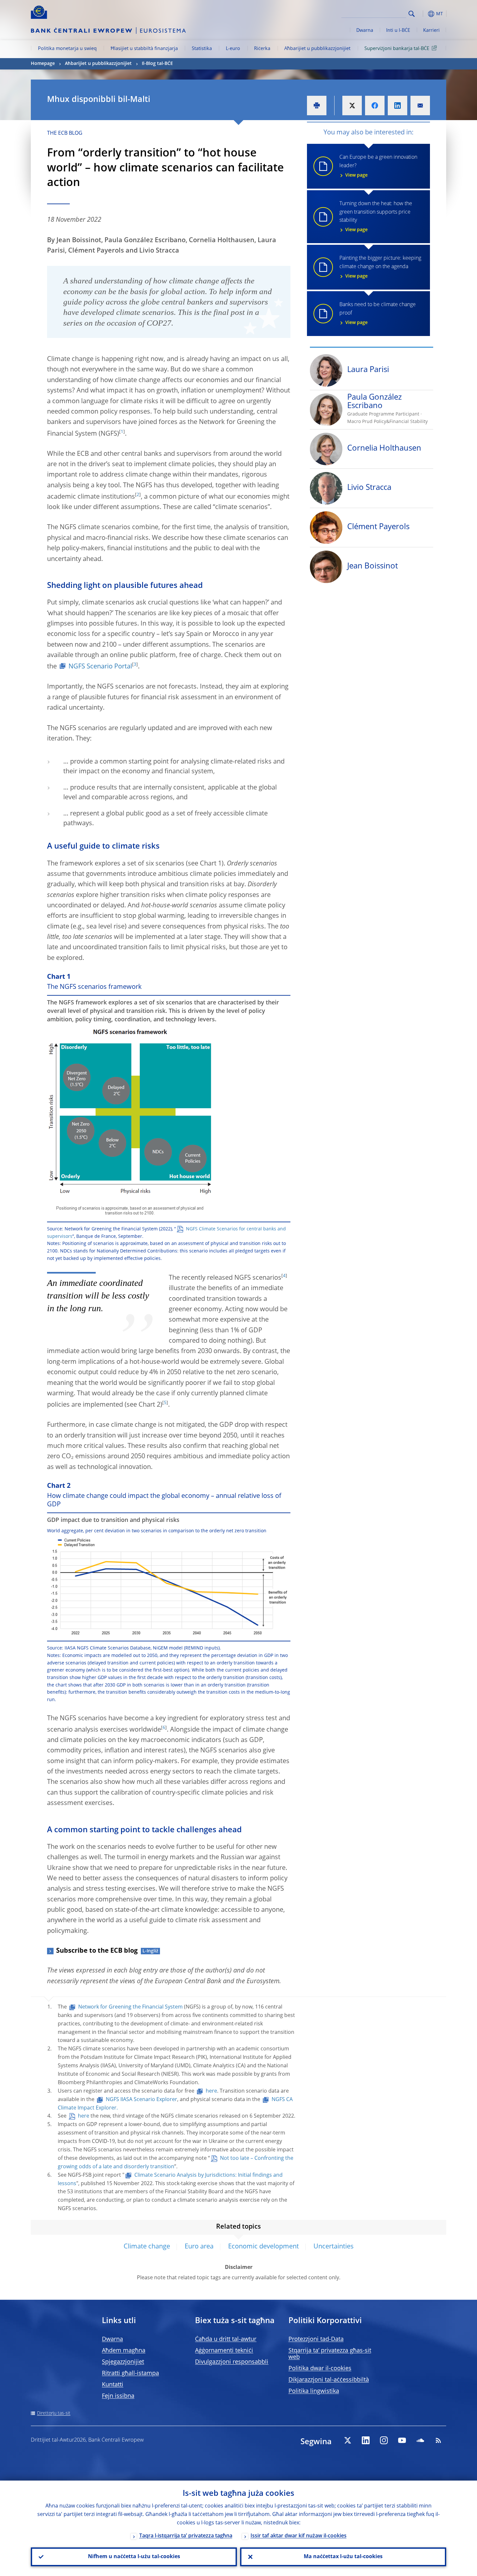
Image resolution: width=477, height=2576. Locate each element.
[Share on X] (352, 106)
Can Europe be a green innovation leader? (378, 166)
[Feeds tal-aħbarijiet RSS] (438, 2440)
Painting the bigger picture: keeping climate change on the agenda (380, 267)
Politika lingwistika (314, 2391)
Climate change (147, 2247)
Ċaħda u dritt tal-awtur (226, 2339)
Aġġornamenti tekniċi (224, 2351)
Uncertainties (334, 2247)
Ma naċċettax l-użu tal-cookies (343, 2557)
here (211, 2091)
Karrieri (431, 31)
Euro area (199, 2247)
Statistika (202, 49)
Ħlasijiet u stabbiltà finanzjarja (144, 49)
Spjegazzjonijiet (123, 2362)
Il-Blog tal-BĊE (157, 64)
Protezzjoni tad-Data (316, 2339)
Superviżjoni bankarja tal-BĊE (397, 49)
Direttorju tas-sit (54, 2413)
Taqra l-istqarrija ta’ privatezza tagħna (186, 2536)
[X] (348, 2440)
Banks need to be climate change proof (378, 314)
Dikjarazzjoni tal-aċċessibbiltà (329, 2380)
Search (412, 14)
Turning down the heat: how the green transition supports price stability (376, 217)
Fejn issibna (118, 2396)
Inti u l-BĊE (398, 31)
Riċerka (262, 49)
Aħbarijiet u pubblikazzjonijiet (317, 49)
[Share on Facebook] (375, 106)
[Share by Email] (420, 106)
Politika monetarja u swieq (67, 49)
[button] (423, 14)
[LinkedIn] (366, 2440)
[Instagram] (384, 2440)
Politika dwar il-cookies (320, 2369)
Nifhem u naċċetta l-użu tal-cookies (134, 2557)
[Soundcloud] (420, 2440)
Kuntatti (113, 2385)
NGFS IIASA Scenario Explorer (141, 2100)
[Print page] (317, 106)
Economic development (263, 2247)
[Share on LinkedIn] (397, 106)
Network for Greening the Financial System (130, 2007)
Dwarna (365, 31)
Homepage (43, 64)
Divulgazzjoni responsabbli (232, 2362)
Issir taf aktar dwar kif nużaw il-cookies (299, 2536)
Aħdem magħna (124, 2351)
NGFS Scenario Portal (100, 667)
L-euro (233, 49)
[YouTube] (402, 2440)
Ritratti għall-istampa (130, 2373)
